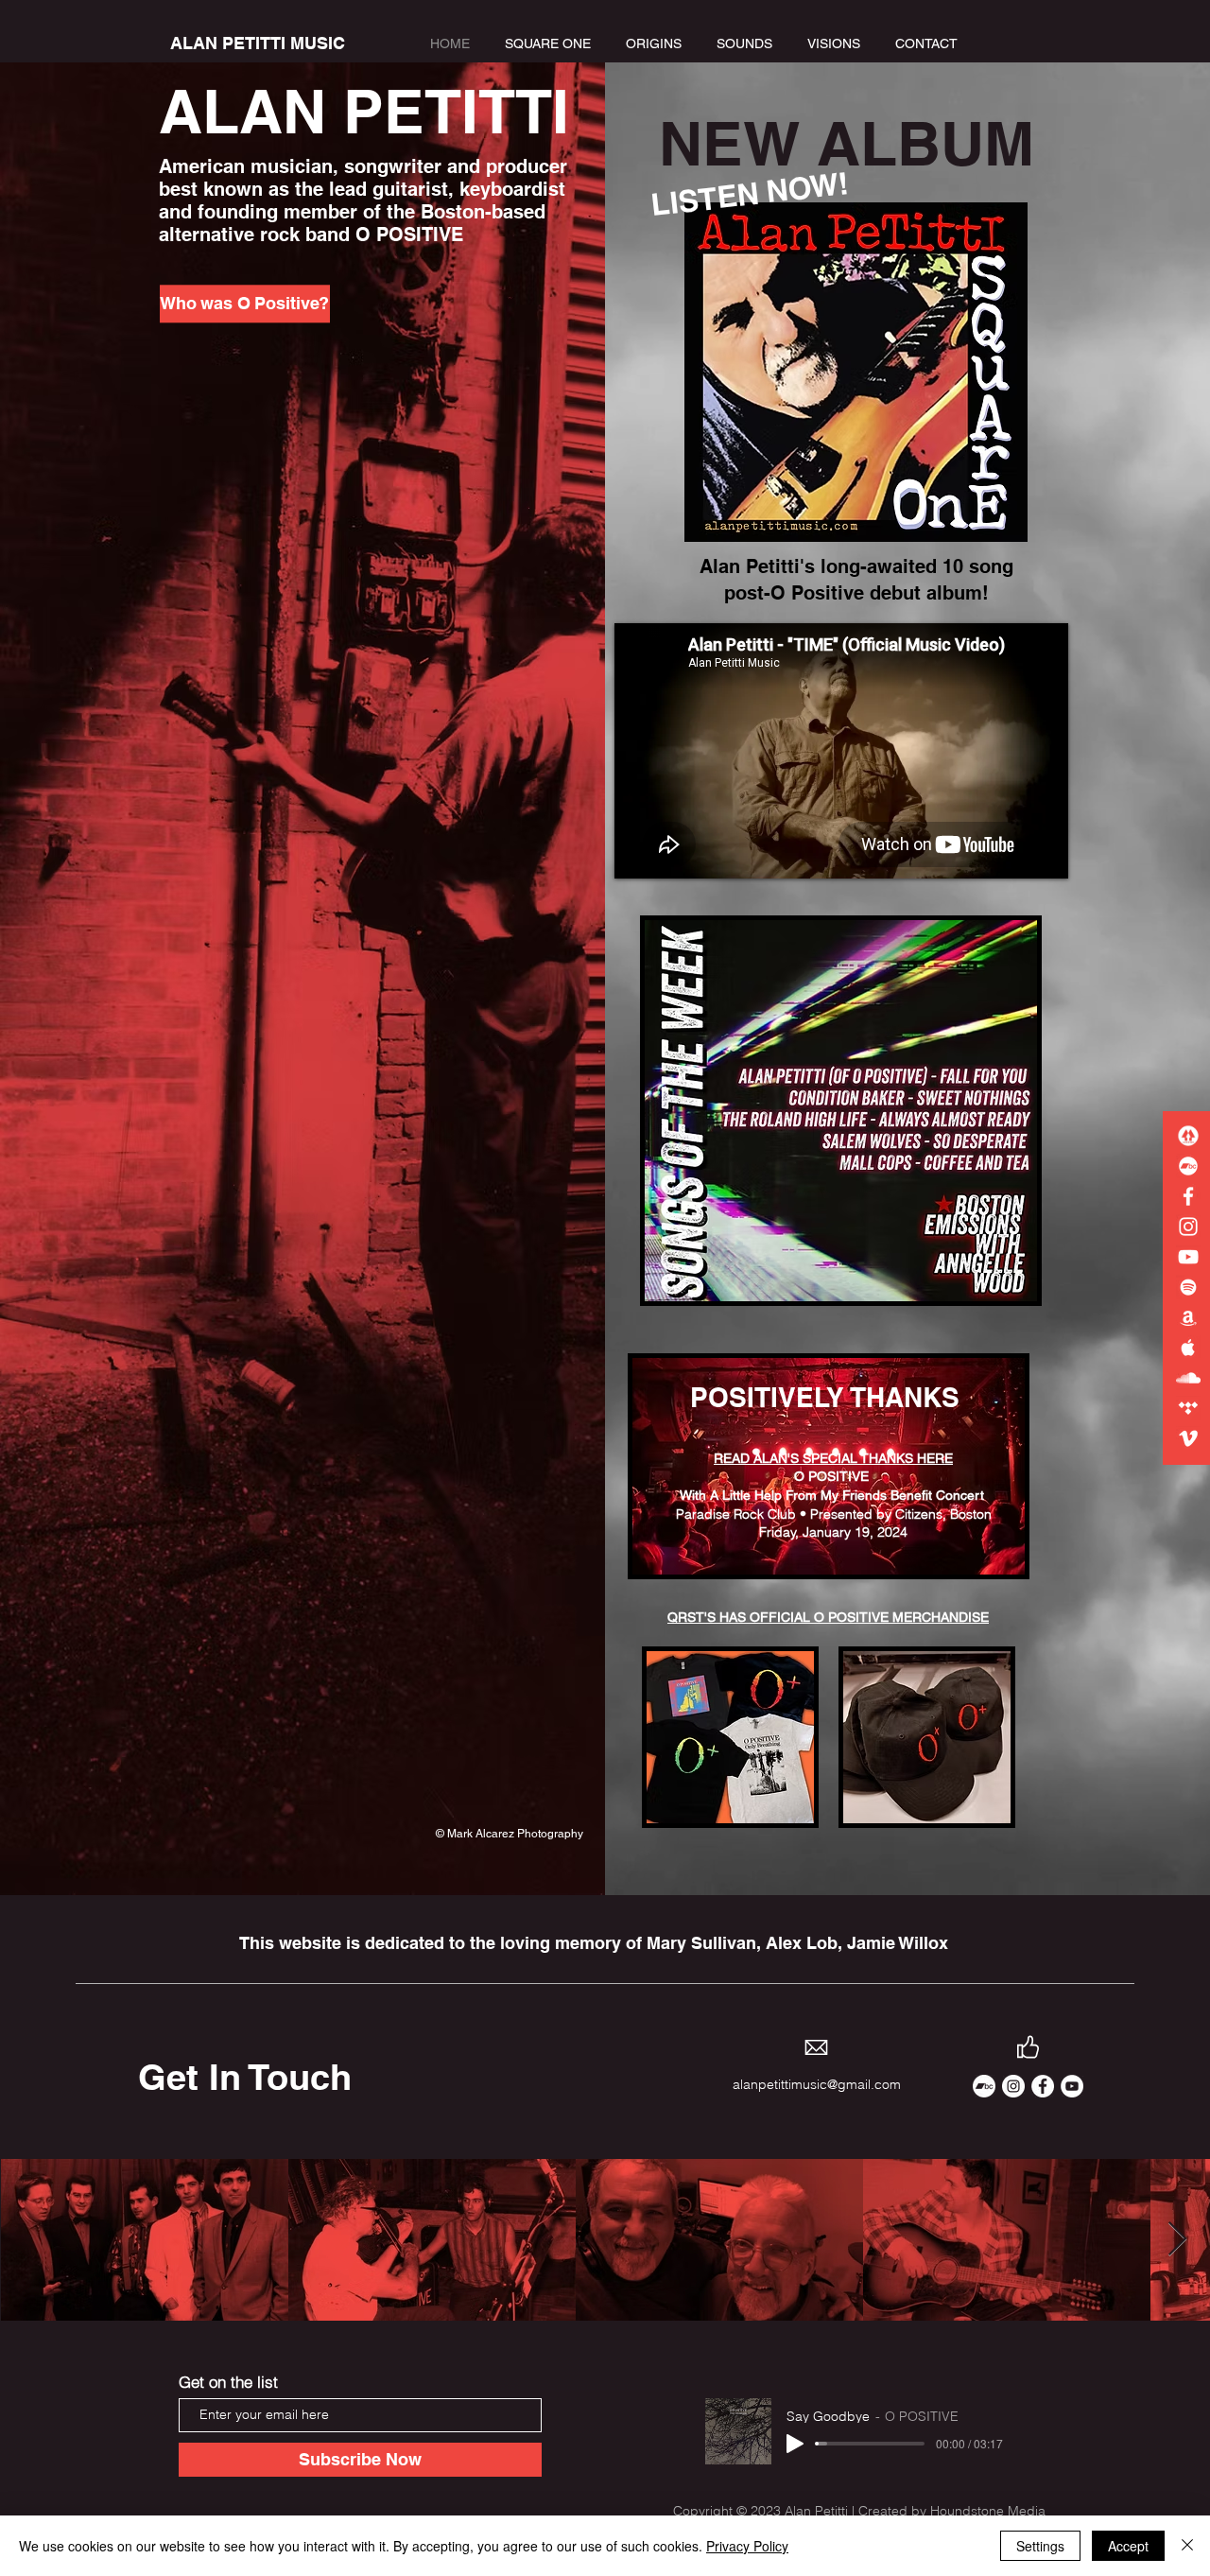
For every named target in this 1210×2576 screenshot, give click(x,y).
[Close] (1187, 2546)
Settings (1040, 2546)
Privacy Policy (747, 2546)
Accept (1128, 2546)
